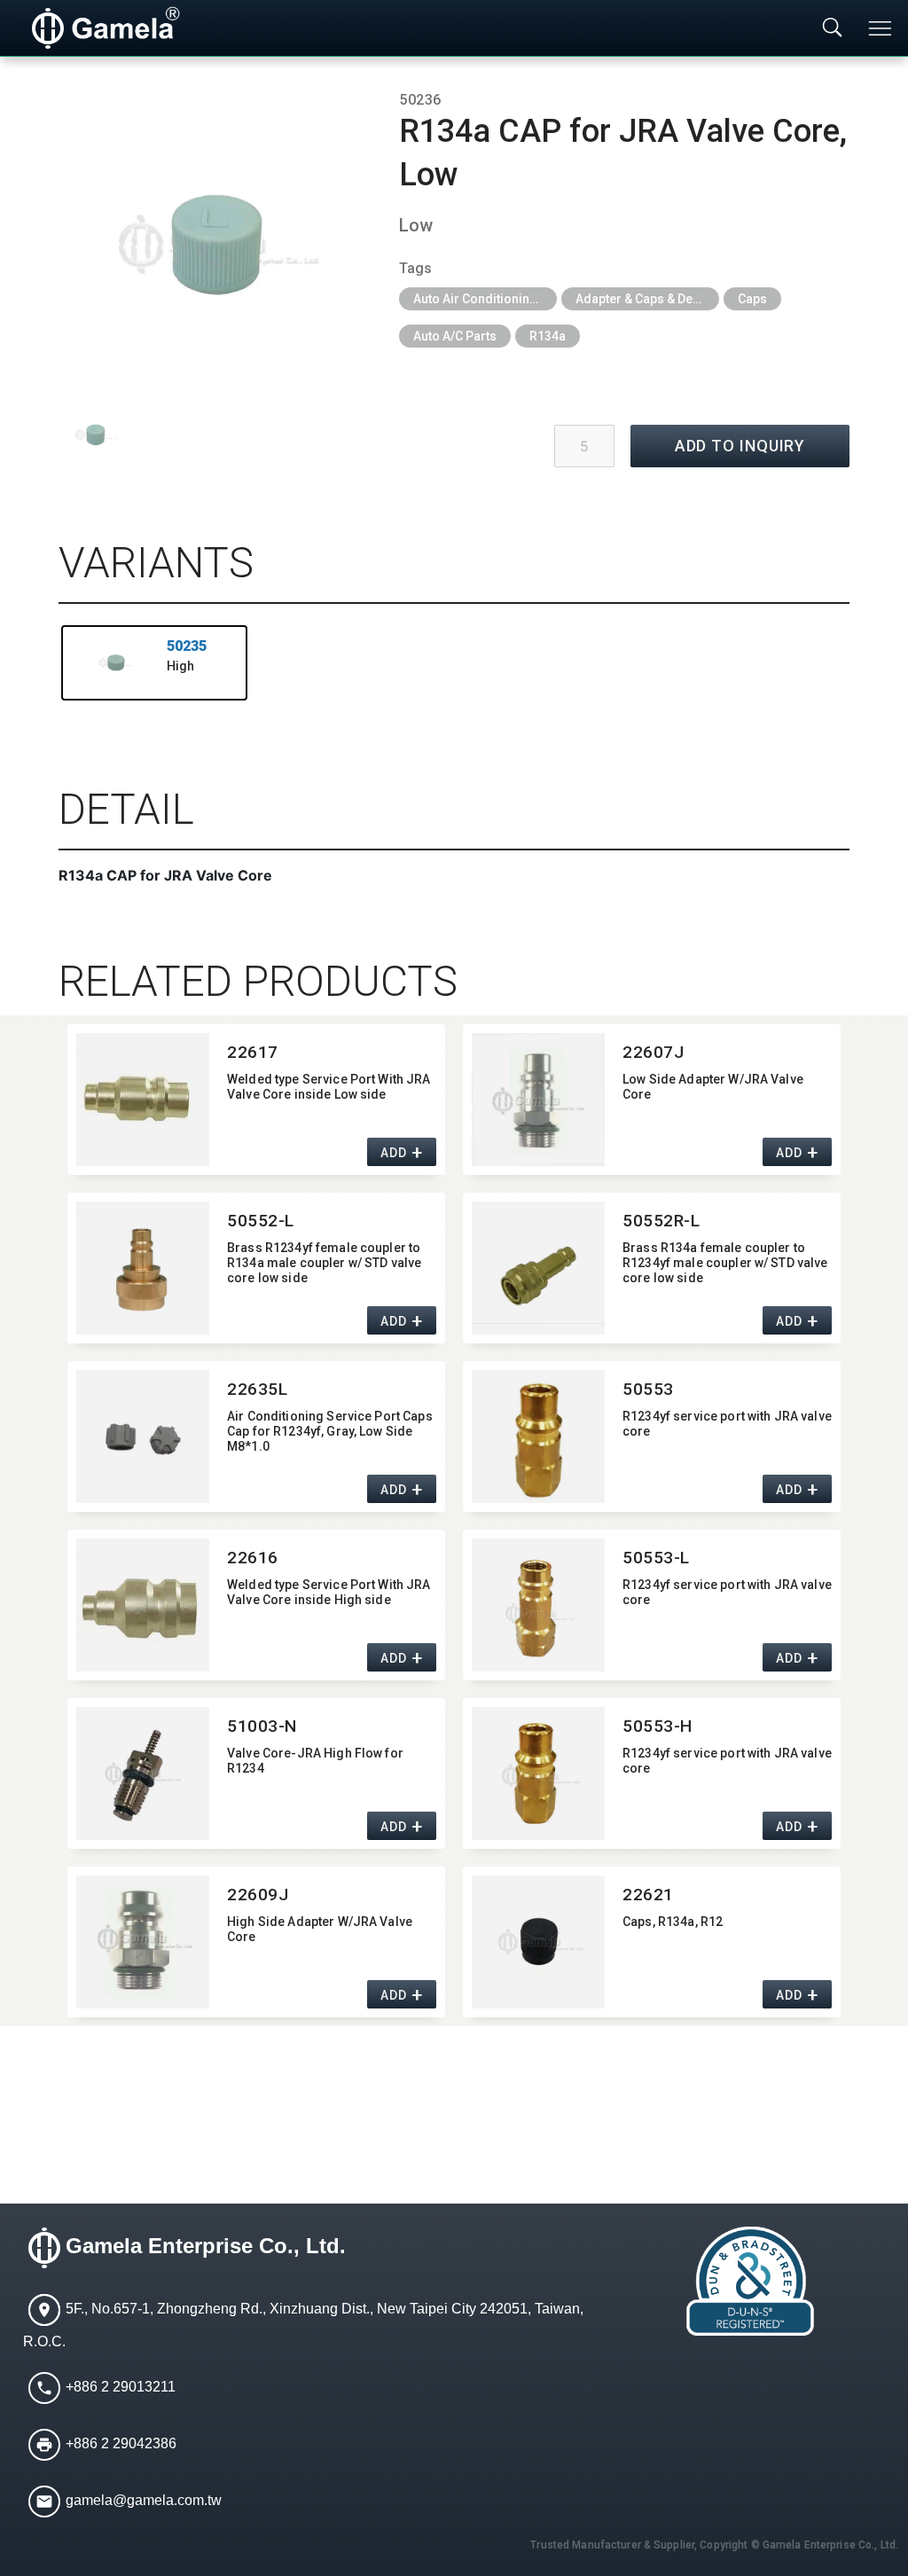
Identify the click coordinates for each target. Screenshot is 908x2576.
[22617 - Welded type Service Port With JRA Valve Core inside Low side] (143, 1100)
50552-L (261, 1221)
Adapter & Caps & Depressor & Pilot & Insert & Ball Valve (647, 299)
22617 (253, 1052)
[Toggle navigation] (881, 28)
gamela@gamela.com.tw (144, 2500)
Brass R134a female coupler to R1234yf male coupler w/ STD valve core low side (725, 1263)
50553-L (656, 1558)
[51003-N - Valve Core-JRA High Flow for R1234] (143, 1773)
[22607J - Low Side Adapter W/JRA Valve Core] (538, 1100)
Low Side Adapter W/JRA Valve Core (713, 1087)
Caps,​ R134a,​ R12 (673, 1922)
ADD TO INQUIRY (740, 446)
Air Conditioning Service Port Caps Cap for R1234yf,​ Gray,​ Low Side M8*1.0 (330, 1431)
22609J (258, 1895)
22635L (257, 1389)
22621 (648, 1895)
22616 (253, 1558)
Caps (752, 299)
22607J (653, 1052)
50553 (648, 1389)
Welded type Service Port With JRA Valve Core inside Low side (329, 1087)
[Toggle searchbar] (833, 28)
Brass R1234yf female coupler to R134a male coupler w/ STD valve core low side (324, 1263)
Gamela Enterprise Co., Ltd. (206, 2246)
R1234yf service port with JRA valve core (727, 1424)
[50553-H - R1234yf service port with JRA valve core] (538, 1773)
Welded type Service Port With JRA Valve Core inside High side (329, 1592)
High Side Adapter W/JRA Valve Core (320, 1929)
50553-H (658, 1726)
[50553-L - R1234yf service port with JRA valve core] (538, 1605)
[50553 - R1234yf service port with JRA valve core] (538, 1437)
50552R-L (661, 1221)
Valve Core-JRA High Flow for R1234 (315, 1761)
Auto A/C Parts (455, 336)
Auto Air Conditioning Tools (485, 299)
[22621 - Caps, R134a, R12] (538, 1942)
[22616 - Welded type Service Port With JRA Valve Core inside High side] (143, 1605)
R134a (548, 336)
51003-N (262, 1726)
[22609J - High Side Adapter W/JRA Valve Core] (143, 1942)
